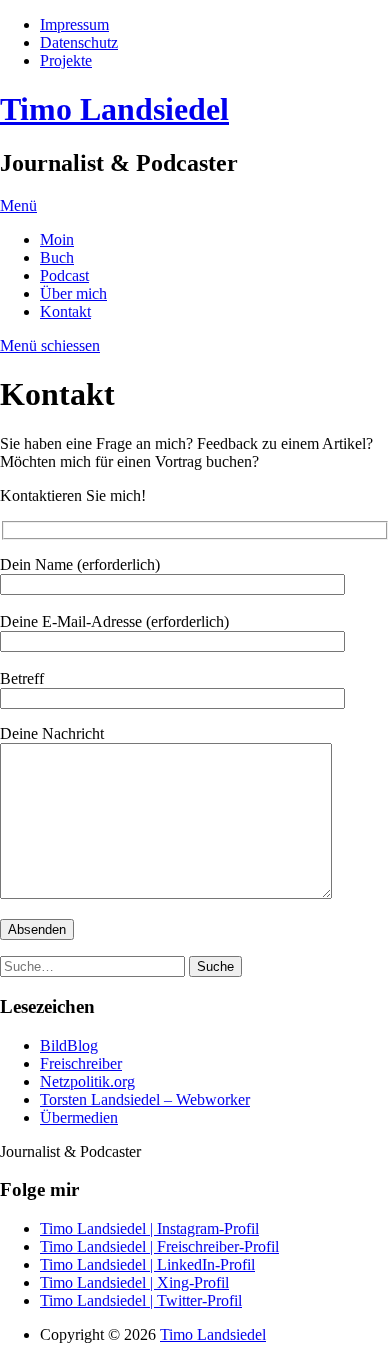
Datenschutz (79, 42)
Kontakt (65, 311)
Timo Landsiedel (114, 109)
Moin (57, 239)
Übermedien (79, 1117)
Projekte (66, 60)
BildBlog (69, 1045)
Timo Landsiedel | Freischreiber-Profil (159, 1246)
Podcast (64, 275)
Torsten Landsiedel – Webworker (145, 1099)
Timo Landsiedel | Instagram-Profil (149, 1228)
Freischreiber (81, 1063)
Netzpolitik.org (87, 1081)
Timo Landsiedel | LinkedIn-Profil (147, 1264)
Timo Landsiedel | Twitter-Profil (141, 1300)
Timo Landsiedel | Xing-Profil (134, 1282)
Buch (57, 257)
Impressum (74, 24)
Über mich (73, 293)
